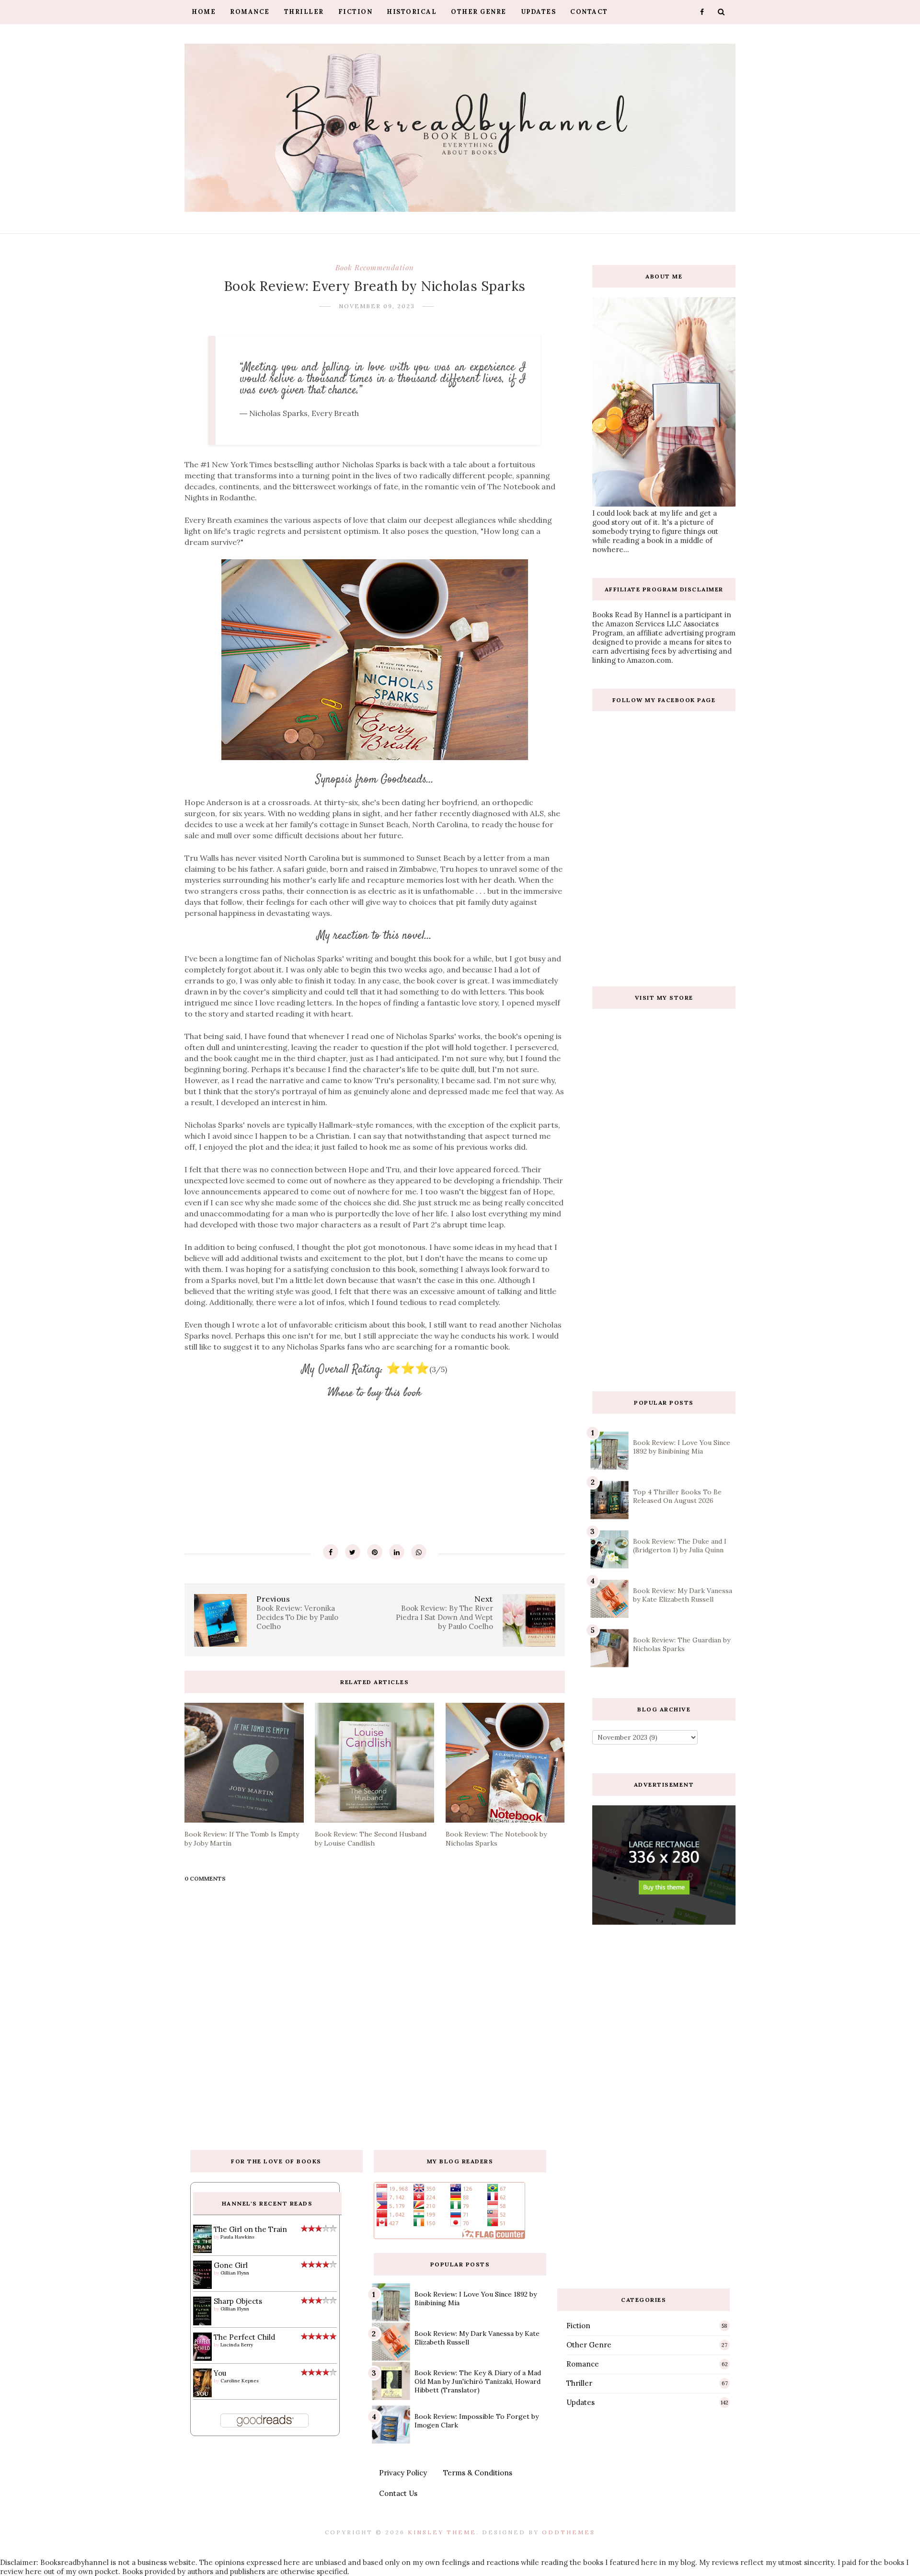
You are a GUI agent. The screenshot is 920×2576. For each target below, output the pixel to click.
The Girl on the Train (250, 2229)
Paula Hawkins (237, 2237)
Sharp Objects (238, 2301)
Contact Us (398, 2493)
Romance (250, 12)
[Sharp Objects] (202, 2325)
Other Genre (479, 12)
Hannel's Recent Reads (267, 2203)
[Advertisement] (664, 1305)
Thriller (304, 12)
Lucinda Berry (237, 2345)
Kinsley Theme (442, 2532)
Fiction (356, 12)
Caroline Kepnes (240, 2381)
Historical (412, 12)
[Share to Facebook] (331, 1552)
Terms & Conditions (478, 2473)
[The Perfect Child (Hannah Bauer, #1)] (202, 2358)
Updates (539, 12)
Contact (589, 12)
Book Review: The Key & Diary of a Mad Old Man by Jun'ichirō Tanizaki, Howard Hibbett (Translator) (478, 2381)
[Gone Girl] (202, 2286)
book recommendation (375, 267)
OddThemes (569, 2532)
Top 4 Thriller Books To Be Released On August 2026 (677, 1496)
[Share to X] (353, 1552)
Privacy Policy (403, 2473)
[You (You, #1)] (202, 2395)
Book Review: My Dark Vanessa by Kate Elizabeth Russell (683, 1595)
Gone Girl (231, 2265)
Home (204, 12)
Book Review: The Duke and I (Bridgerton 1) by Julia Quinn (680, 1546)
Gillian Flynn (235, 2273)
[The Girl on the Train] (202, 2250)
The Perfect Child (244, 2337)
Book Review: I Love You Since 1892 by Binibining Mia (682, 1447)
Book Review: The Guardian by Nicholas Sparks (682, 1644)
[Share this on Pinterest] (375, 1552)
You (220, 2373)
